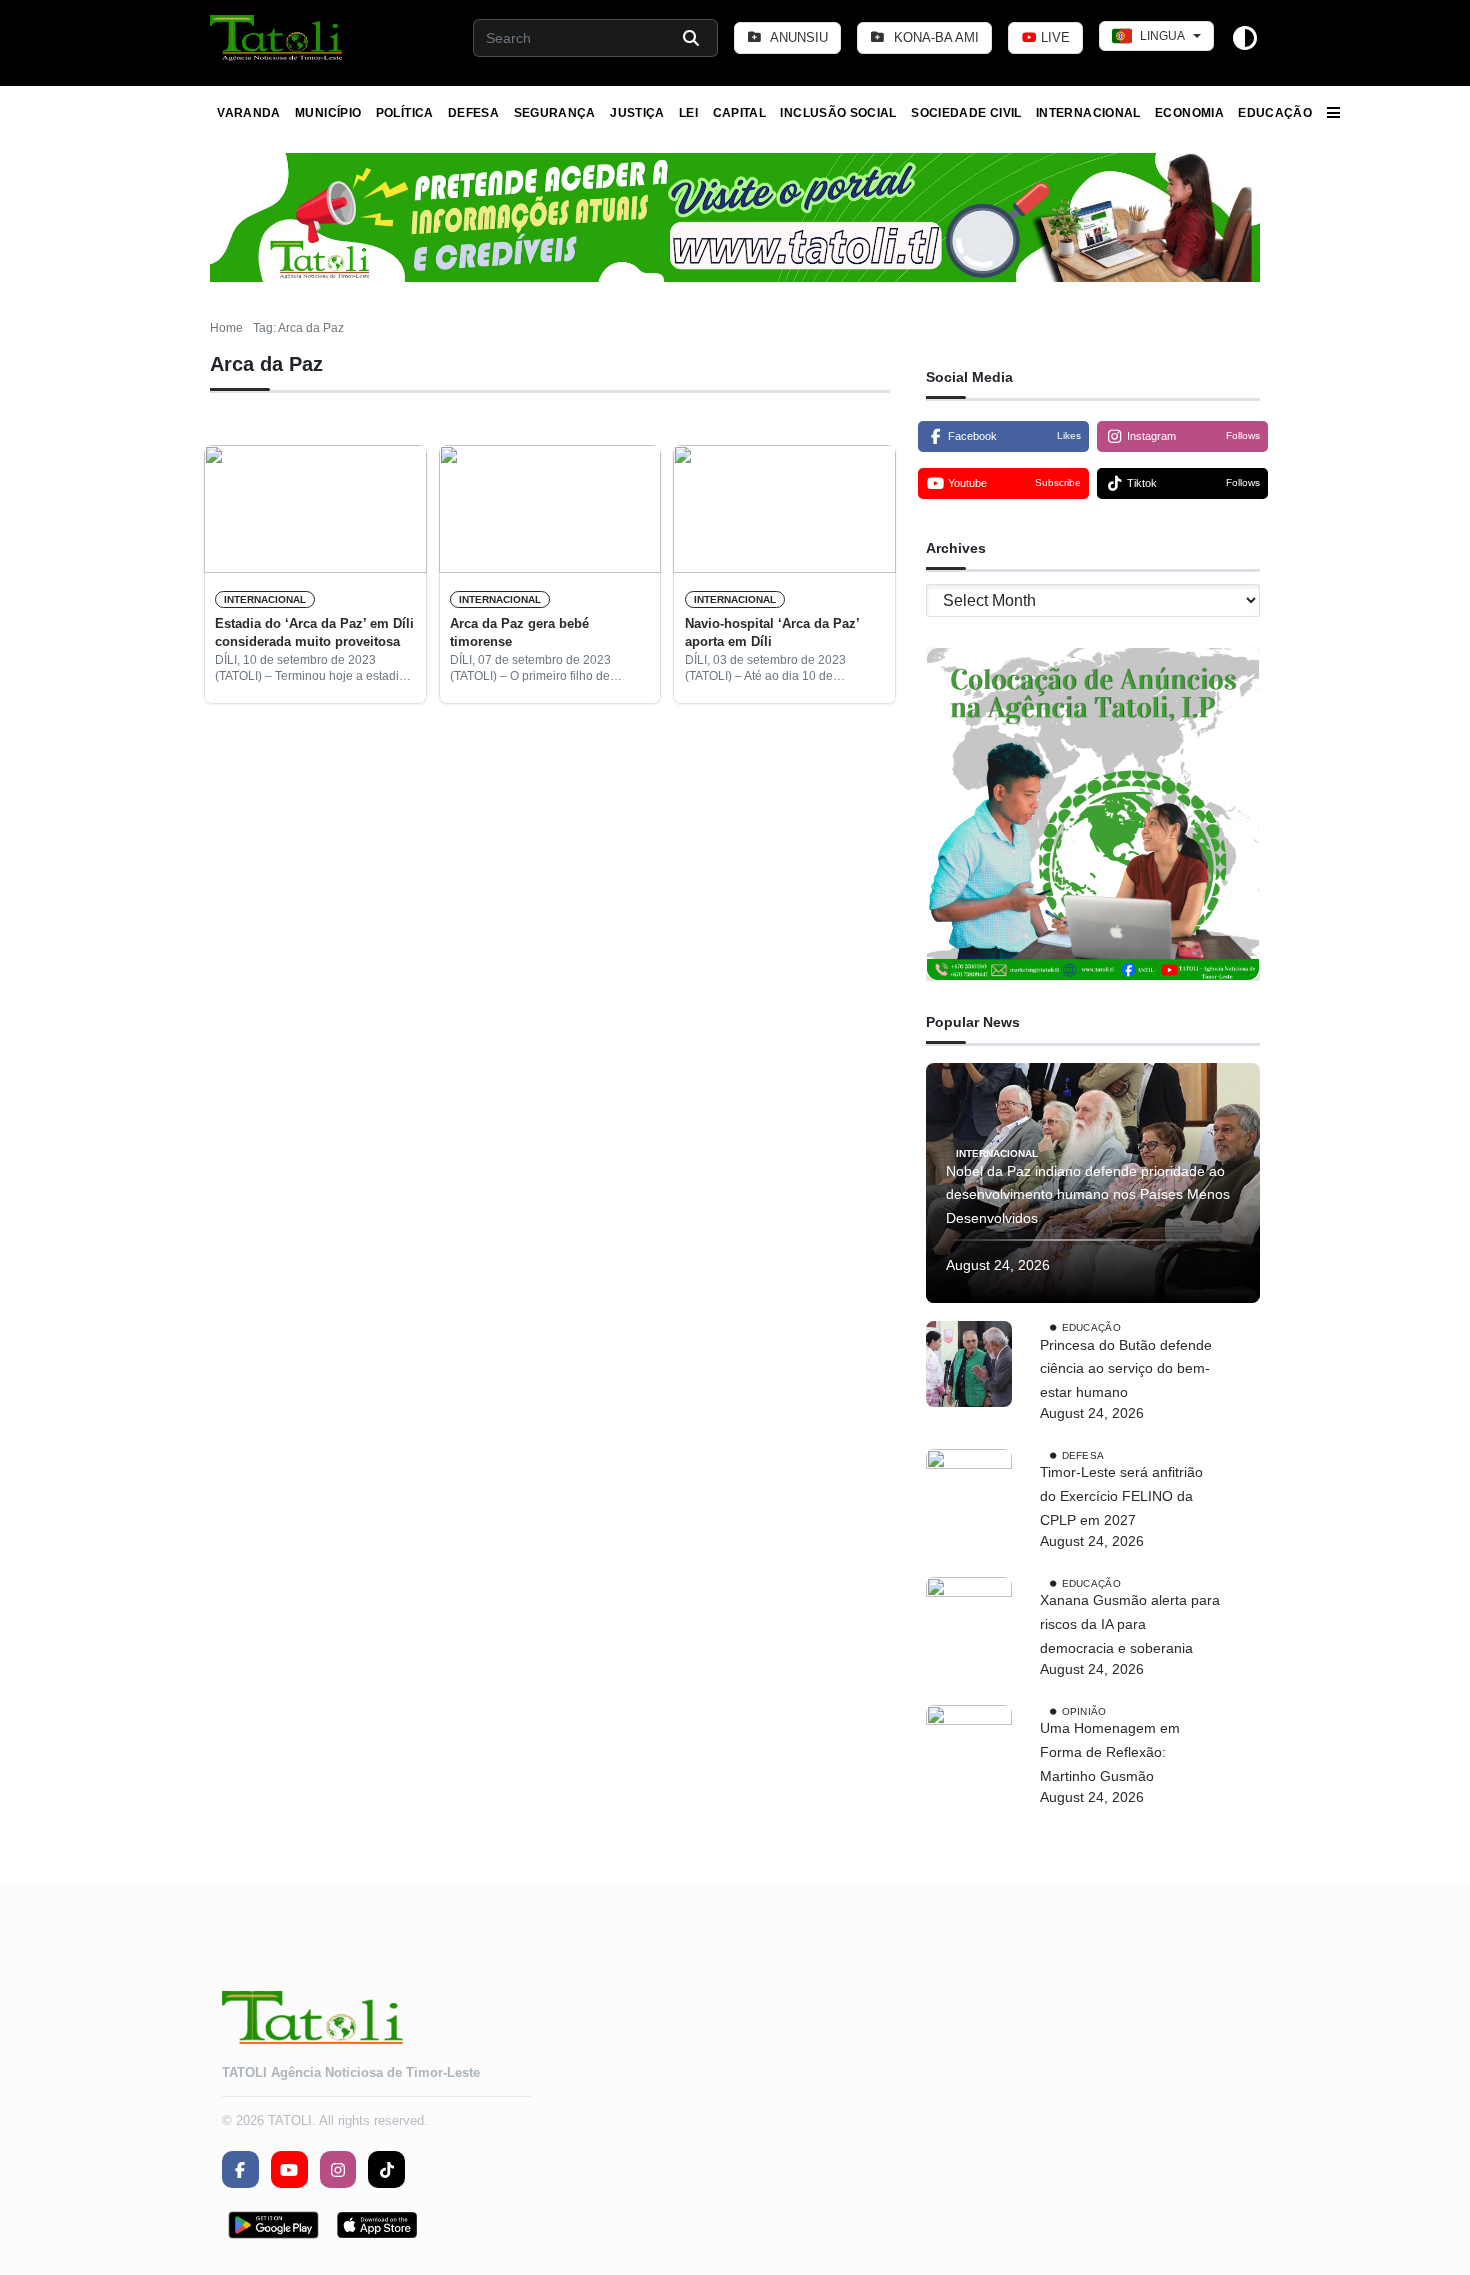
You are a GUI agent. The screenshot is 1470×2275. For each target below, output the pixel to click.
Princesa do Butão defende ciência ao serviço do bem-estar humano (1126, 1369)
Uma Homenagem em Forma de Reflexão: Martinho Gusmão (1110, 1752)
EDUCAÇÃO (1275, 113)
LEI (688, 113)
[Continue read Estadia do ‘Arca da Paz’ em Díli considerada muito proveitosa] (315, 509)
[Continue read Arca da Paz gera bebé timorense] (550, 509)
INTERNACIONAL (1088, 113)
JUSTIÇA (637, 113)
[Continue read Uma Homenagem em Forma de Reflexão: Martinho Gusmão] (969, 1748)
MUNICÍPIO (328, 113)
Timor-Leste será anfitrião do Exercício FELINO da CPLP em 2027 (1121, 1496)
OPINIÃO (1084, 1710)
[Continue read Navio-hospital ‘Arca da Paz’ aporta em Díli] (784, 509)
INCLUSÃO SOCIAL (838, 113)
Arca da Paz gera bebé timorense (519, 632)
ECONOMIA (1189, 113)
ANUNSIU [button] (797, 37)
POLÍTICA (405, 113)
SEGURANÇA (555, 113)
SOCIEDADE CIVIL (966, 113)
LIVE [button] (1053, 37)
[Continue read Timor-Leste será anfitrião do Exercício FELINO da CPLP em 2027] (969, 1492)
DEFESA (473, 113)
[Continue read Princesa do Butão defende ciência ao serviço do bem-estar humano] (969, 1364)
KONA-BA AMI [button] (934, 37)
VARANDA (249, 113)
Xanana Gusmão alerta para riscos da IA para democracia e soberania (1130, 1624)
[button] (277, 38)
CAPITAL (740, 113)
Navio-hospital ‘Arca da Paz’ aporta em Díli (772, 632)
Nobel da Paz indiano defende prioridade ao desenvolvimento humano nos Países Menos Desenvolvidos (1088, 1195)
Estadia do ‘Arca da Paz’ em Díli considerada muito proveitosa (314, 632)
